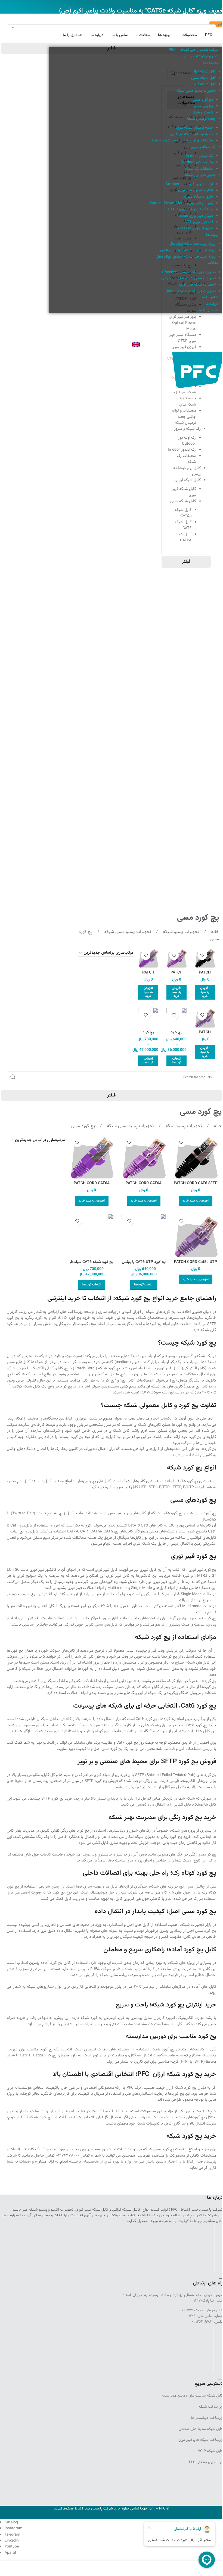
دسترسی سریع (209, 2384)
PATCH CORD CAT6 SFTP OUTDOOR (196, 1186)
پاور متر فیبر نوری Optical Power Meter (182, 203)
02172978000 (68, 2155)
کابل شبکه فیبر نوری (201, 84)
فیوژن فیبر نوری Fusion (195, 216)
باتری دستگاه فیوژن (198, 197)
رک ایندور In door (199, 156)
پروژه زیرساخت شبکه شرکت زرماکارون (187, 251)
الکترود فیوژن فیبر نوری (196, 191)
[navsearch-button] (218, 327)
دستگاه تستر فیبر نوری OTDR (190, 210)
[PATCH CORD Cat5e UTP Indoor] (196, 1235)
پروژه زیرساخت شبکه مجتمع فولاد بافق (186, 257)
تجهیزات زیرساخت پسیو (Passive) (189, 272)
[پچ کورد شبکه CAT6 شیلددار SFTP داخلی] (92, 1235)
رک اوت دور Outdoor (197, 162)
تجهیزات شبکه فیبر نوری (197, 285)
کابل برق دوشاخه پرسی (201, 56)
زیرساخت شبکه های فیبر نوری (201, 2440)
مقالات (213, 263)
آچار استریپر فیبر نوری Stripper (189, 184)
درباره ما (212, 304)
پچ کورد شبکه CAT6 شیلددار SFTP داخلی (92, 1265)
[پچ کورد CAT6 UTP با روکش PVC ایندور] (143, 1235)
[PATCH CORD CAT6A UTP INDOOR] (143, 1157)
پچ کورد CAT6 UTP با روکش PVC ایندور (144, 1265)
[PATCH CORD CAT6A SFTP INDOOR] (92, 1157)
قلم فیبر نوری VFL (199, 222)
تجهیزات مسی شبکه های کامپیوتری (188, 279)
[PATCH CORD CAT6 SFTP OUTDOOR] (196, 1157)
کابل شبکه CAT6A (183, 537)
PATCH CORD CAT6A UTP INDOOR (144, 1186)
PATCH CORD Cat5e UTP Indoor (196, 1265)
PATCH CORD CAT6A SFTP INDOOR (92, 1186)
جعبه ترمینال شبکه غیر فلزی (192, 134)
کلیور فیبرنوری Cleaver (195, 229)
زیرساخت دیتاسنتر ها (207, 2418)
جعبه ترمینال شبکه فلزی (195, 128)
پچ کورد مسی (203, 100)
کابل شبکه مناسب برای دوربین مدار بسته (192, 2395)
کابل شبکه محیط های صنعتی (201, 2429)
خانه (214, 932)
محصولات (211, 63)
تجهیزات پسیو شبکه (180, 932)
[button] (205, 992)
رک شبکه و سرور (203, 147)
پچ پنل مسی (203, 106)
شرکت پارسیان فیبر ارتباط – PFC (193, 50)
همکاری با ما (209, 310)
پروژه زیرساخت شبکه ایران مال (193, 244)
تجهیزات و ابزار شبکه (200, 175)
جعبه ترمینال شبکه (201, 119)
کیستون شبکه (202, 113)
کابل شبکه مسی (203, 78)
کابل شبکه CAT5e (183, 513)
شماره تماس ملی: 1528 (205, 2316)
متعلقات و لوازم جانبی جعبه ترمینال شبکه (181, 141)
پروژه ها (212, 235)
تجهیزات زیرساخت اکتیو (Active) (191, 291)
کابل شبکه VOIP (210, 2451)
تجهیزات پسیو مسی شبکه (196, 91)
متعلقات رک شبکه (199, 169)
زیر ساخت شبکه (211, 2407)
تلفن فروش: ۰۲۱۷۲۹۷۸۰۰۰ (202, 2310)
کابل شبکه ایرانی (204, 72)
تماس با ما (210, 298)
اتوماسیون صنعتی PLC (206, 2462)
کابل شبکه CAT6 (183, 525)
